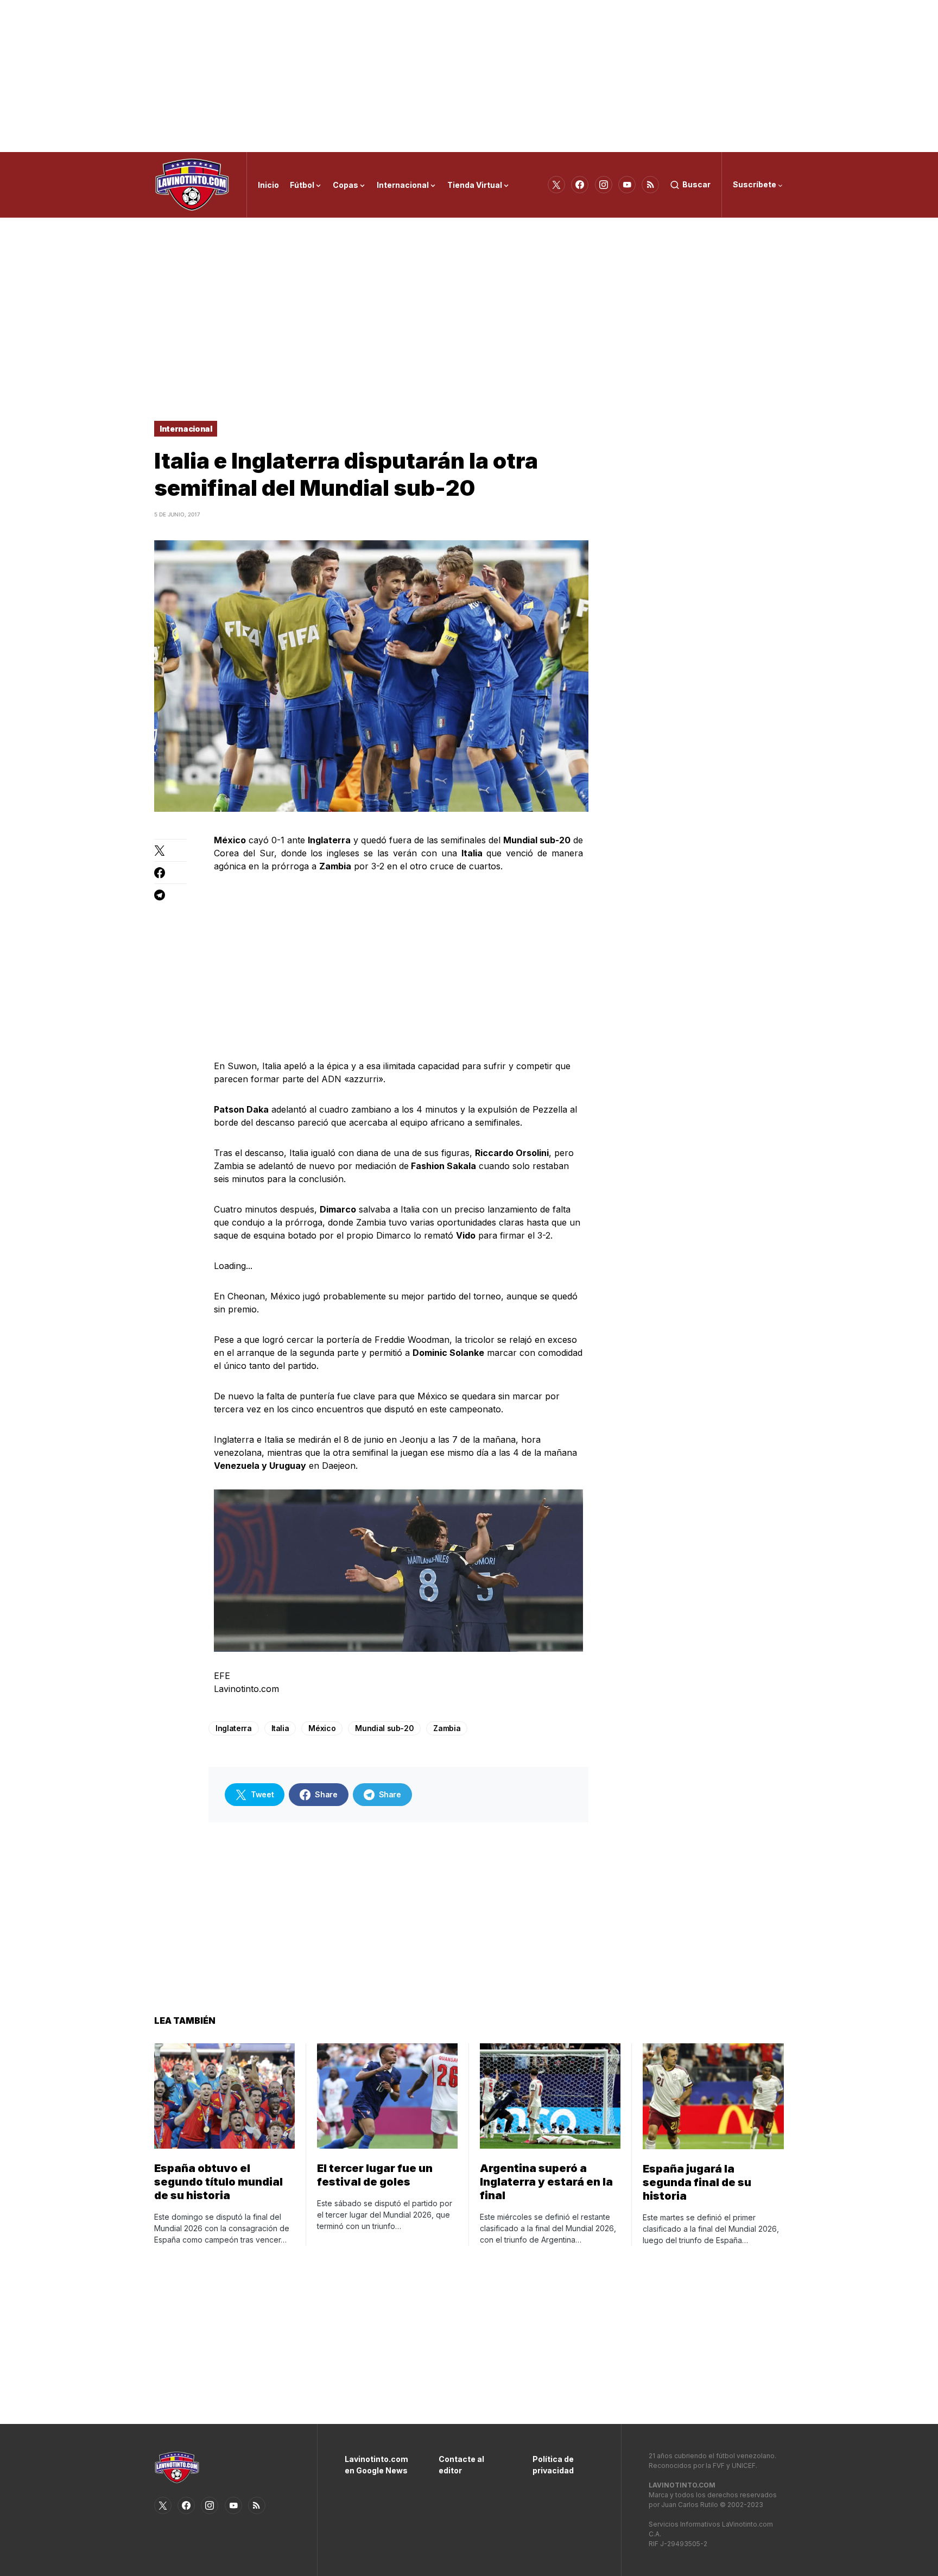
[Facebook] (580, 185)
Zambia (447, 1728)
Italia (280, 1728)
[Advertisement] (469, 76)
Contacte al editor (461, 2465)
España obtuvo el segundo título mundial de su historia (218, 2182)
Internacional (186, 429)
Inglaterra (234, 1728)
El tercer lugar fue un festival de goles (375, 2175)
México (322, 1728)
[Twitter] (556, 185)
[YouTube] (627, 185)
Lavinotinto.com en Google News (375, 2465)
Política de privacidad (553, 2465)
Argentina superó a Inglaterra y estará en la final (546, 2182)
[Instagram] (604, 185)
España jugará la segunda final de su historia (697, 2182)
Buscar (696, 184)
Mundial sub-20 (384, 1728)
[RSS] (650, 185)
